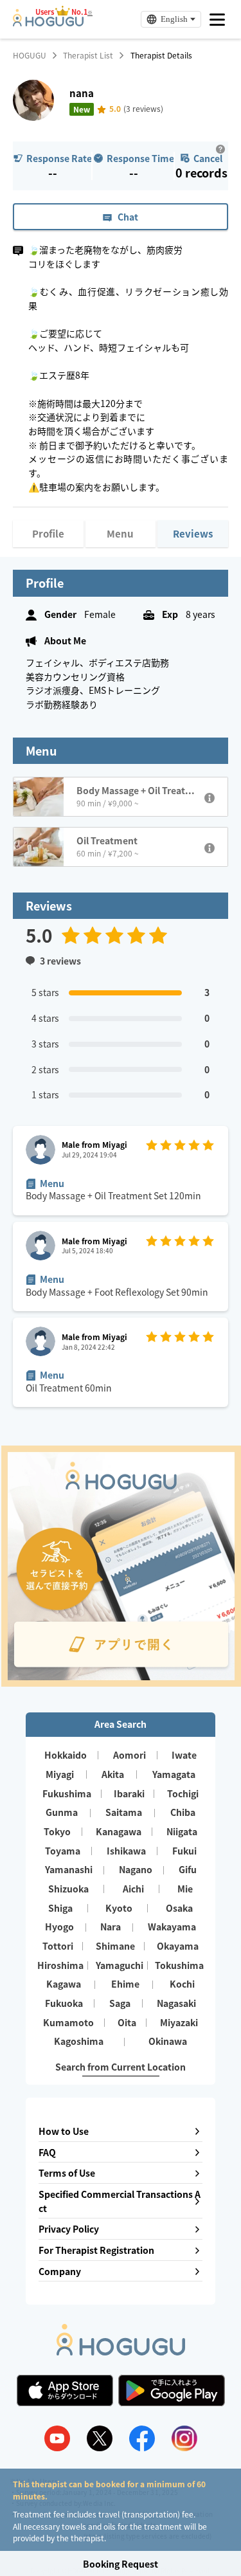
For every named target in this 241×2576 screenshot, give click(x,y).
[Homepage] (48, 23)
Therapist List (88, 55)
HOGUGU (30, 55)
